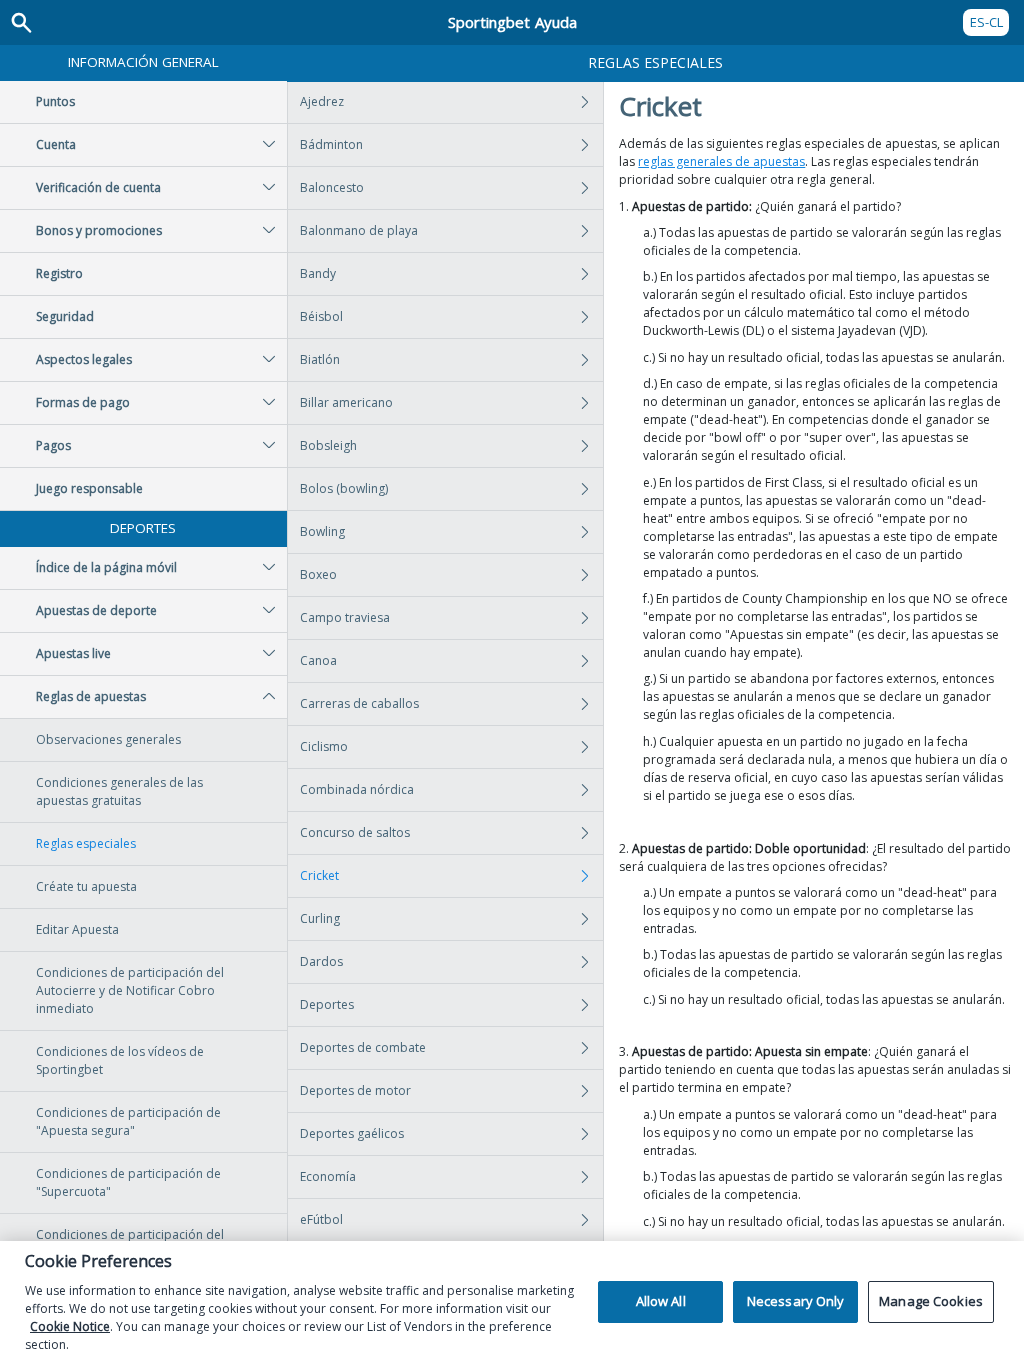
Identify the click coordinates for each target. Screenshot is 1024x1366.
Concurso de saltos (355, 832)
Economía (328, 1176)
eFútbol (321, 1219)
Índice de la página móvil (106, 567)
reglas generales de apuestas (721, 161)
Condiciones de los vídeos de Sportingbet (120, 1060)
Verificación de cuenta (98, 187)
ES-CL (986, 22)
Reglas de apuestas (91, 696)
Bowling (322, 531)
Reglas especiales (86, 843)
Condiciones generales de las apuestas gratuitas (119, 791)
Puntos (55, 101)
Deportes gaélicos (352, 1133)
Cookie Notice (70, 1326)
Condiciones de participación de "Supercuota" (128, 1182)
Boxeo (318, 574)
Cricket (319, 875)
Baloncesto (332, 187)
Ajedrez (322, 101)
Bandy (318, 273)
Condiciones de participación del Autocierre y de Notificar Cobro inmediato (130, 990)
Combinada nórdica (357, 789)
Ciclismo (324, 746)
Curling (320, 918)
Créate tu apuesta (86, 886)
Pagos (53, 445)
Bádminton (331, 144)
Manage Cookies (931, 1301)
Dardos (321, 961)
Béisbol (321, 316)
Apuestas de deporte (96, 610)
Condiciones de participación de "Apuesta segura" (128, 1121)
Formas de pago (83, 402)
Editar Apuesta (77, 929)
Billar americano (346, 402)
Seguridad (65, 316)
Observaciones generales (108, 739)
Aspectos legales (84, 359)
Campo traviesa (345, 617)
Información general (143, 62)
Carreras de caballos (359, 703)
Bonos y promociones (99, 230)
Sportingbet (512, 22)
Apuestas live (73, 653)
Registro (59, 273)
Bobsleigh (328, 445)
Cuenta (56, 144)
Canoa (318, 660)
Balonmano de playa (359, 230)
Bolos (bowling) (344, 488)
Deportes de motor (355, 1090)
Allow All (661, 1301)
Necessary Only (796, 1301)
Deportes (143, 528)
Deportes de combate (363, 1047)
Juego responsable (89, 488)
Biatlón (320, 359)
